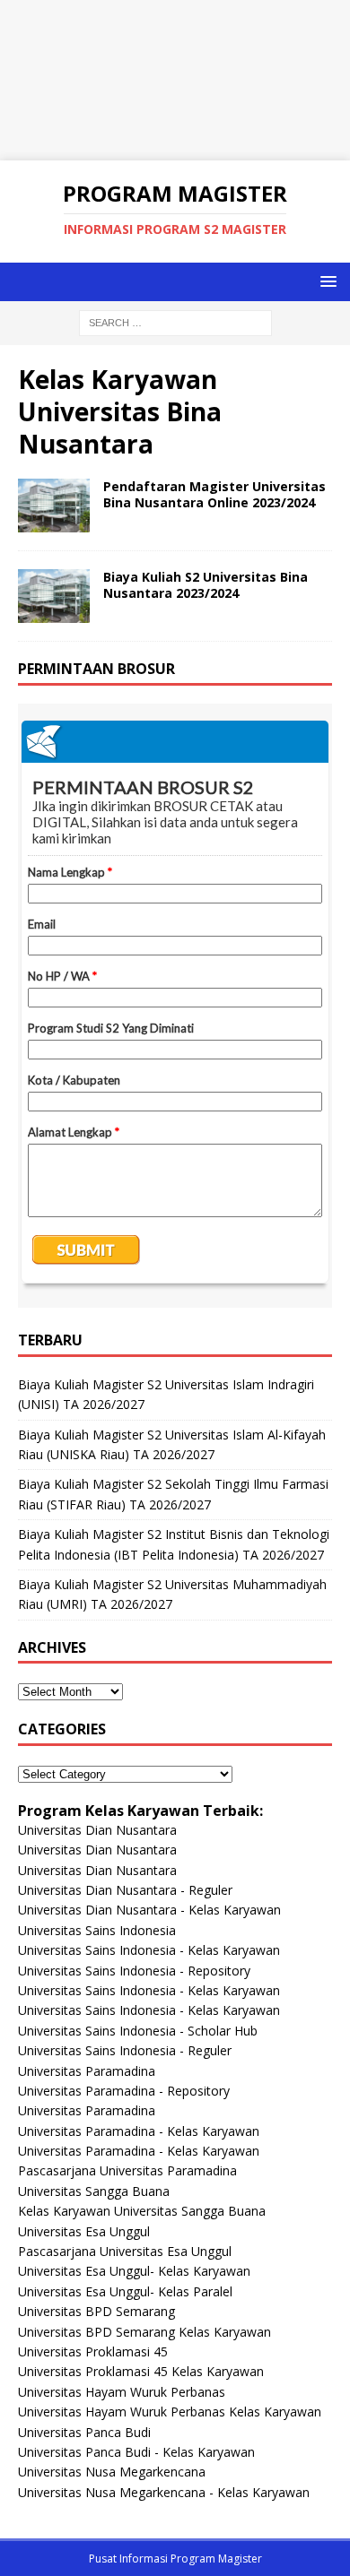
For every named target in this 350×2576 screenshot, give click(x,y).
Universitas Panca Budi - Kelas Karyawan (136, 2452)
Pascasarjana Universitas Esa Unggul (125, 2251)
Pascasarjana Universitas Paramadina (127, 2170)
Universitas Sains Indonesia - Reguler (125, 2050)
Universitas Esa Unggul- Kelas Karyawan (134, 2271)
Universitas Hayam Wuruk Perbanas (122, 2392)
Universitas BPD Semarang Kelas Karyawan (144, 2332)
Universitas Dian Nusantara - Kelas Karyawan (149, 1910)
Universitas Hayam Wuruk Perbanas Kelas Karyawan (170, 2412)
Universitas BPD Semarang (96, 2311)
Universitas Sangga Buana (94, 2191)
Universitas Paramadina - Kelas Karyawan (139, 2131)
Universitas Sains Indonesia (97, 1930)
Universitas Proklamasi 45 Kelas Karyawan (141, 2371)
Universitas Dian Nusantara (97, 1830)
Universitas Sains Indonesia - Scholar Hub (138, 2031)
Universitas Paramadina (87, 2071)
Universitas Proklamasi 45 (93, 2351)
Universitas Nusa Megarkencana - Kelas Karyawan (164, 2492)
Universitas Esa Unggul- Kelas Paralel (125, 2291)
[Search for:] (175, 321)
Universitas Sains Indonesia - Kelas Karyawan (149, 1950)
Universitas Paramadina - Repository (124, 2091)
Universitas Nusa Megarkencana (112, 2472)
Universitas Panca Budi (84, 2432)
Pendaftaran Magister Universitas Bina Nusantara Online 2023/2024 (214, 494)
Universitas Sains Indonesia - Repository (134, 1971)
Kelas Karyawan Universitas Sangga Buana (142, 2211)
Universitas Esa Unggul (84, 2231)
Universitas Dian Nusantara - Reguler (125, 1890)
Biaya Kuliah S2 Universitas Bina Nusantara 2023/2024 (206, 585)
